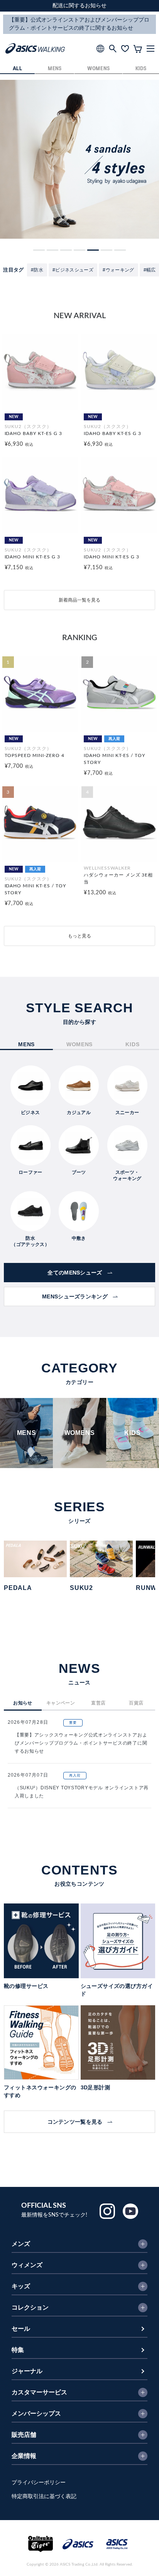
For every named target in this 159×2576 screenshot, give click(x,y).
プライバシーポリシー (39, 2483)
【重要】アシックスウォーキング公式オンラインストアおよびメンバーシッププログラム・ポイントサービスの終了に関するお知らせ (81, 1743)
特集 (18, 2350)
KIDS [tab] (132, 1044)
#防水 (37, 270)
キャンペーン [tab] (61, 1703)
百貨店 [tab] (136, 1703)
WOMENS (98, 69)
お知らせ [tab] (23, 1703)
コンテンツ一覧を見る (75, 2122)
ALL (18, 69)
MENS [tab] (26, 1044)
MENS (55, 69)
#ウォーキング (118, 270)
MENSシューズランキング (75, 1296)
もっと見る (79, 936)
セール (21, 2329)
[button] (39, 250)
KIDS (141, 69)
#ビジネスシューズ (73, 270)
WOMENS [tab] (79, 1044)
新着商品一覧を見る (79, 600)
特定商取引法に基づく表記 (44, 2497)
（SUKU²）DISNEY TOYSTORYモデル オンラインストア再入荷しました (82, 1792)
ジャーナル (27, 2371)
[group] (79, 159)
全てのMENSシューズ (75, 1273)
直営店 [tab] (98, 1703)
